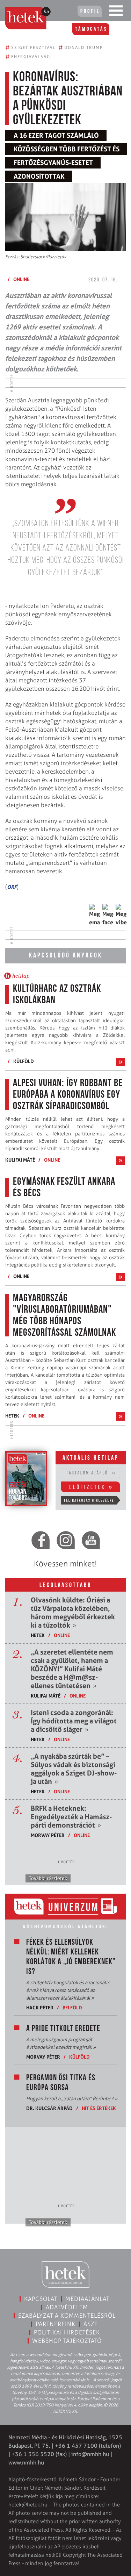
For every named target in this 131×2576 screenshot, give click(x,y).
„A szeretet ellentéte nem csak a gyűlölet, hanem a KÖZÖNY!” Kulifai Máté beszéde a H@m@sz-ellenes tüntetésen (72, 1669)
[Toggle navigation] (116, 12)
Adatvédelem (67, 2307)
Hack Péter (40, 2007)
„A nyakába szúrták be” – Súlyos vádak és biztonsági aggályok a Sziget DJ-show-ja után (74, 1769)
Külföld (24, 1061)
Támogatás (91, 29)
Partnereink (56, 2324)
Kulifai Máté (20, 1160)
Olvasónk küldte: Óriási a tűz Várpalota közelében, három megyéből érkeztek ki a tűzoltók (73, 1613)
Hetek (12, 1416)
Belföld (72, 2007)
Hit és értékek (99, 2108)
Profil (90, 12)
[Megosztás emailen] (95, 915)
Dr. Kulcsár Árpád (49, 2108)
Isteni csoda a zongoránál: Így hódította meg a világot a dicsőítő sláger (74, 1721)
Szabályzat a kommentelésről (67, 2316)
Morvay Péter (48, 1835)
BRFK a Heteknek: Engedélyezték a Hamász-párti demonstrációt (71, 1817)
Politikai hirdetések (67, 2332)
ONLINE (21, 279)
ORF (12, 887)
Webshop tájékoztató (67, 2341)
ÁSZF (91, 2324)
